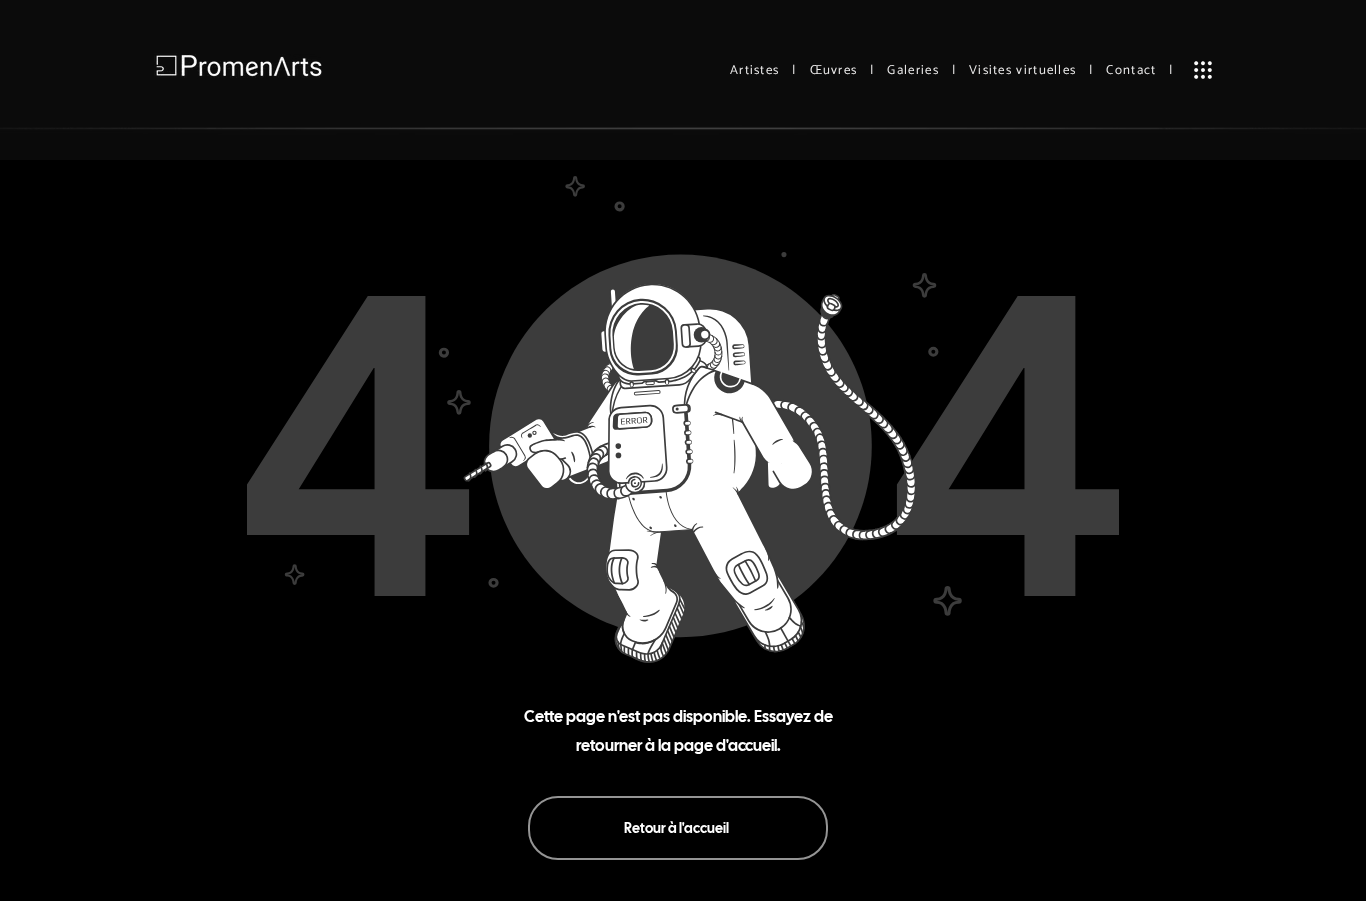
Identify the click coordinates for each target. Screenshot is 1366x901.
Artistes (754, 70)
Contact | (1139, 70)
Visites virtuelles (1022, 70)
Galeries (912, 70)
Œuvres (834, 70)
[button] (1203, 70)
